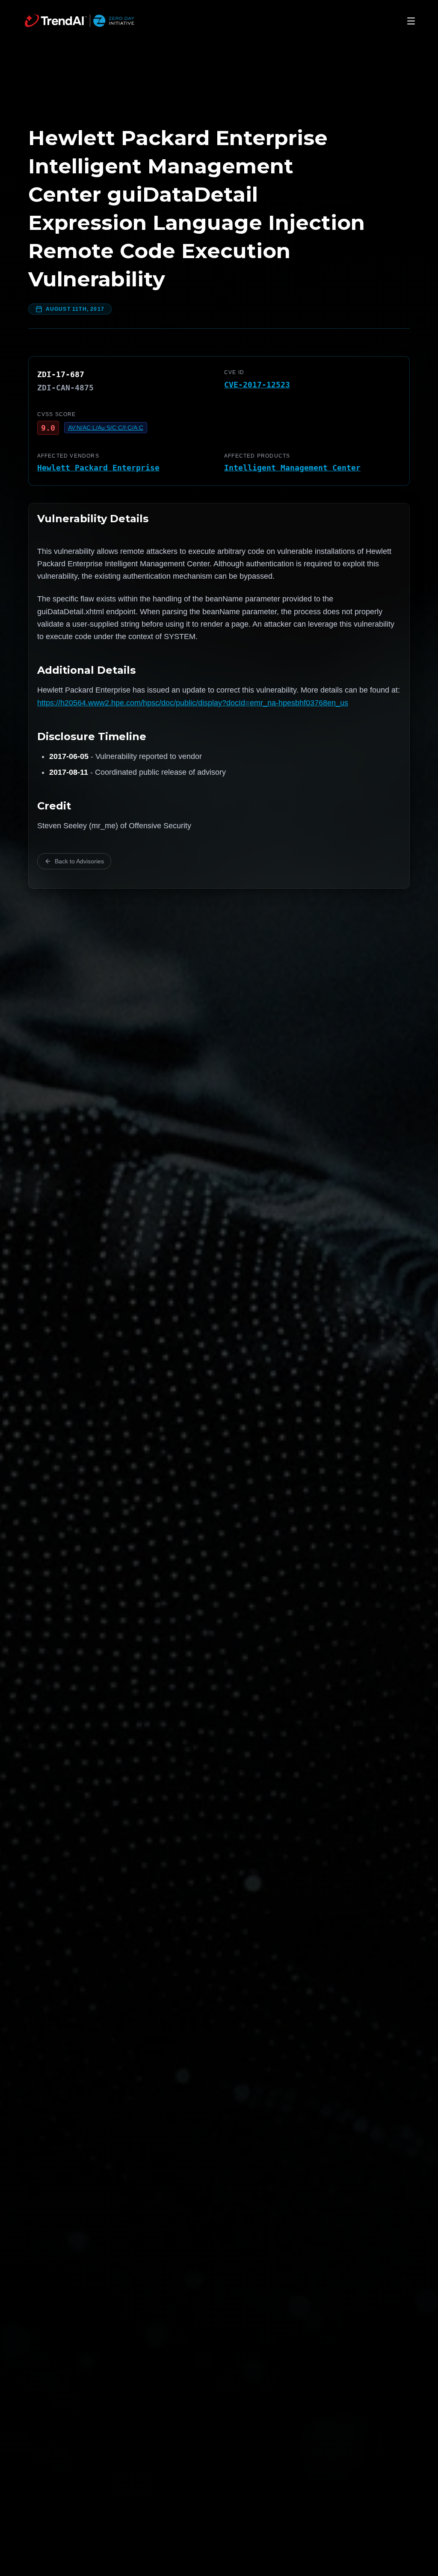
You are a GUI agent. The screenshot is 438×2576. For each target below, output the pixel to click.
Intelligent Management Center (292, 468)
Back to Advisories (79, 861)
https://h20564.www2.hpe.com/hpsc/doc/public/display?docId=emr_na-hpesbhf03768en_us (193, 703)
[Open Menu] (411, 21)
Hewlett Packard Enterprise (98, 468)
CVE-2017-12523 (257, 385)
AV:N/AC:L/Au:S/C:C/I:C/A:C (106, 428)
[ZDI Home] (80, 21)
